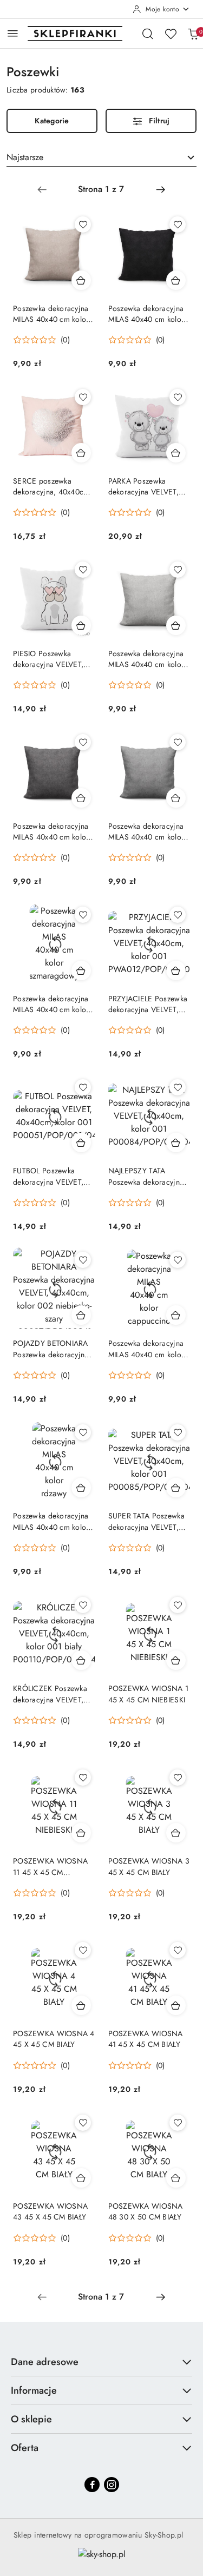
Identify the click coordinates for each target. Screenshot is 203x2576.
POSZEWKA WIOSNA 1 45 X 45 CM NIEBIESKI (149, 1694)
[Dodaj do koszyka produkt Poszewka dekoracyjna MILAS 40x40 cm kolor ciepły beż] (81, 280)
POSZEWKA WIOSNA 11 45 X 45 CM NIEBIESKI (50, 1866)
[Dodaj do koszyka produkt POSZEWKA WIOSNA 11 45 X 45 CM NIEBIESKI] (81, 1833)
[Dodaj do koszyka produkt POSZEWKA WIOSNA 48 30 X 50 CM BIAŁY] (176, 2178)
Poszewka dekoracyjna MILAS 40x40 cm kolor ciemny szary (51, 831)
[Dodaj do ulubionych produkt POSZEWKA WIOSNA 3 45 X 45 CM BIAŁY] (178, 1778)
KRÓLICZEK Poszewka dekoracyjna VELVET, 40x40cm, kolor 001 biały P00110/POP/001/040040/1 (54, 1694)
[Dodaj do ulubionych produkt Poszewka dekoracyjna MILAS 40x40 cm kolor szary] (178, 742)
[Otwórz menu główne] (13, 33)
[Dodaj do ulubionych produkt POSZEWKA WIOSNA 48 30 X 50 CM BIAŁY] (178, 2123)
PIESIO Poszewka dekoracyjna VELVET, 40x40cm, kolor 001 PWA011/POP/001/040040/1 (54, 659)
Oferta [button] (25, 2448)
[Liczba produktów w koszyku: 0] (193, 34)
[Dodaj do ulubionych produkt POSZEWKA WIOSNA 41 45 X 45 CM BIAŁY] (178, 1950)
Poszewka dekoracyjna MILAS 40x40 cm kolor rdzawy (51, 1521)
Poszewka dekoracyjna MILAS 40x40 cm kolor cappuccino (146, 1349)
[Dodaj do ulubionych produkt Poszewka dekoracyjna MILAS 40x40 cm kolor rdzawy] (83, 1432)
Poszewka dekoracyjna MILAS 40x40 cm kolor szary (146, 831)
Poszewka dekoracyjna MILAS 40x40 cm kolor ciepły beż (51, 314)
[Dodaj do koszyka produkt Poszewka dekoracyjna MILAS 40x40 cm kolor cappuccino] (176, 1315)
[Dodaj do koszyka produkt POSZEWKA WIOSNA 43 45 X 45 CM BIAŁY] (81, 2178)
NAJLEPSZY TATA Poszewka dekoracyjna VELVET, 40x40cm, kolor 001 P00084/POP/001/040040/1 (149, 1176)
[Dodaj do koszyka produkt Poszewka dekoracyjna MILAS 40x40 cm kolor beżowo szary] (176, 625)
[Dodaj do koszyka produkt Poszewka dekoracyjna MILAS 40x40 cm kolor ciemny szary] (81, 798)
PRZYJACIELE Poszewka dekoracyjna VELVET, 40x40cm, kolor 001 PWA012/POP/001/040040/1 (149, 1004)
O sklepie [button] (31, 2419)
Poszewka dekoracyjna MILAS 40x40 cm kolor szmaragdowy (51, 1004)
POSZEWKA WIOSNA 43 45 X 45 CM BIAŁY (50, 2211)
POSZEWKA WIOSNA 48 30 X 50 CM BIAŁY (146, 2211)
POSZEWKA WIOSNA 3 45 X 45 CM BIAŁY (149, 1866)
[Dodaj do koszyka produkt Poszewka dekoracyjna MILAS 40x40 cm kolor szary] (176, 798)
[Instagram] (112, 2485)
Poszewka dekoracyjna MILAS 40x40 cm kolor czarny (146, 314)
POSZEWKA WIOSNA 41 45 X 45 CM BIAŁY (146, 2039)
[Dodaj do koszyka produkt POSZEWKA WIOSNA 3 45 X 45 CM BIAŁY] (176, 1833)
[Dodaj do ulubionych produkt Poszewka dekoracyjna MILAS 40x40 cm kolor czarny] (178, 224)
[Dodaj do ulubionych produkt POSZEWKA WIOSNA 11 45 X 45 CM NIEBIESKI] (83, 1778)
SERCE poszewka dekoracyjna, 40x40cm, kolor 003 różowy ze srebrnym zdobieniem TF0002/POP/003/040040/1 (54, 486)
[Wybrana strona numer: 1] (101, 189)
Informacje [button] (34, 2390)
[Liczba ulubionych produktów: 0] (171, 34)
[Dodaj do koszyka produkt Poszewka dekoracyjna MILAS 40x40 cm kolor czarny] (176, 280)
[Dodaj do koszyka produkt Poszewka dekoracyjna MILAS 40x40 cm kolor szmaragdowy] (81, 970)
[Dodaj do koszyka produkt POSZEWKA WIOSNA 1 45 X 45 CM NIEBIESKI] (176, 1660)
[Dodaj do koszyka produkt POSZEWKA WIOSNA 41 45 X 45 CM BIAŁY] (176, 2005)
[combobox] (101, 157)
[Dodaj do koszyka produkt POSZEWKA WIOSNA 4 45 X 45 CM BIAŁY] (81, 2005)
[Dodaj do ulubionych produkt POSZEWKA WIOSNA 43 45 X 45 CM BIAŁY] (83, 2123)
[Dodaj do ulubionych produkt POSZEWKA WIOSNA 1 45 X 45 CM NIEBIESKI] (178, 1605)
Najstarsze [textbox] (25, 157)
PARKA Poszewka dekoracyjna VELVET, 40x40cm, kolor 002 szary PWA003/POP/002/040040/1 (149, 486)
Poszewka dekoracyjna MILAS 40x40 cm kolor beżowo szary (146, 659)
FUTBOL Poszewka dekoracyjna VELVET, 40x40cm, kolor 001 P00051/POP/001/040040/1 (54, 1176)
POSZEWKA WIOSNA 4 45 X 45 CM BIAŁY (54, 2039)
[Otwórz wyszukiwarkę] (148, 34)
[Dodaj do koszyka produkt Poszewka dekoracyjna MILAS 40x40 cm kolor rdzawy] (81, 1488)
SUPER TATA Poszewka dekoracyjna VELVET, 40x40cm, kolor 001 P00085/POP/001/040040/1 (149, 1521)
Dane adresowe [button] (45, 2362)
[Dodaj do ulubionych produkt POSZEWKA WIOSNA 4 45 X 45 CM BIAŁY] (83, 1950)
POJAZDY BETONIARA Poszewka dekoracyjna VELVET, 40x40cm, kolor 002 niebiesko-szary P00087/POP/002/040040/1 (54, 1349)
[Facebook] (92, 2485)
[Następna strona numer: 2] (161, 189)
